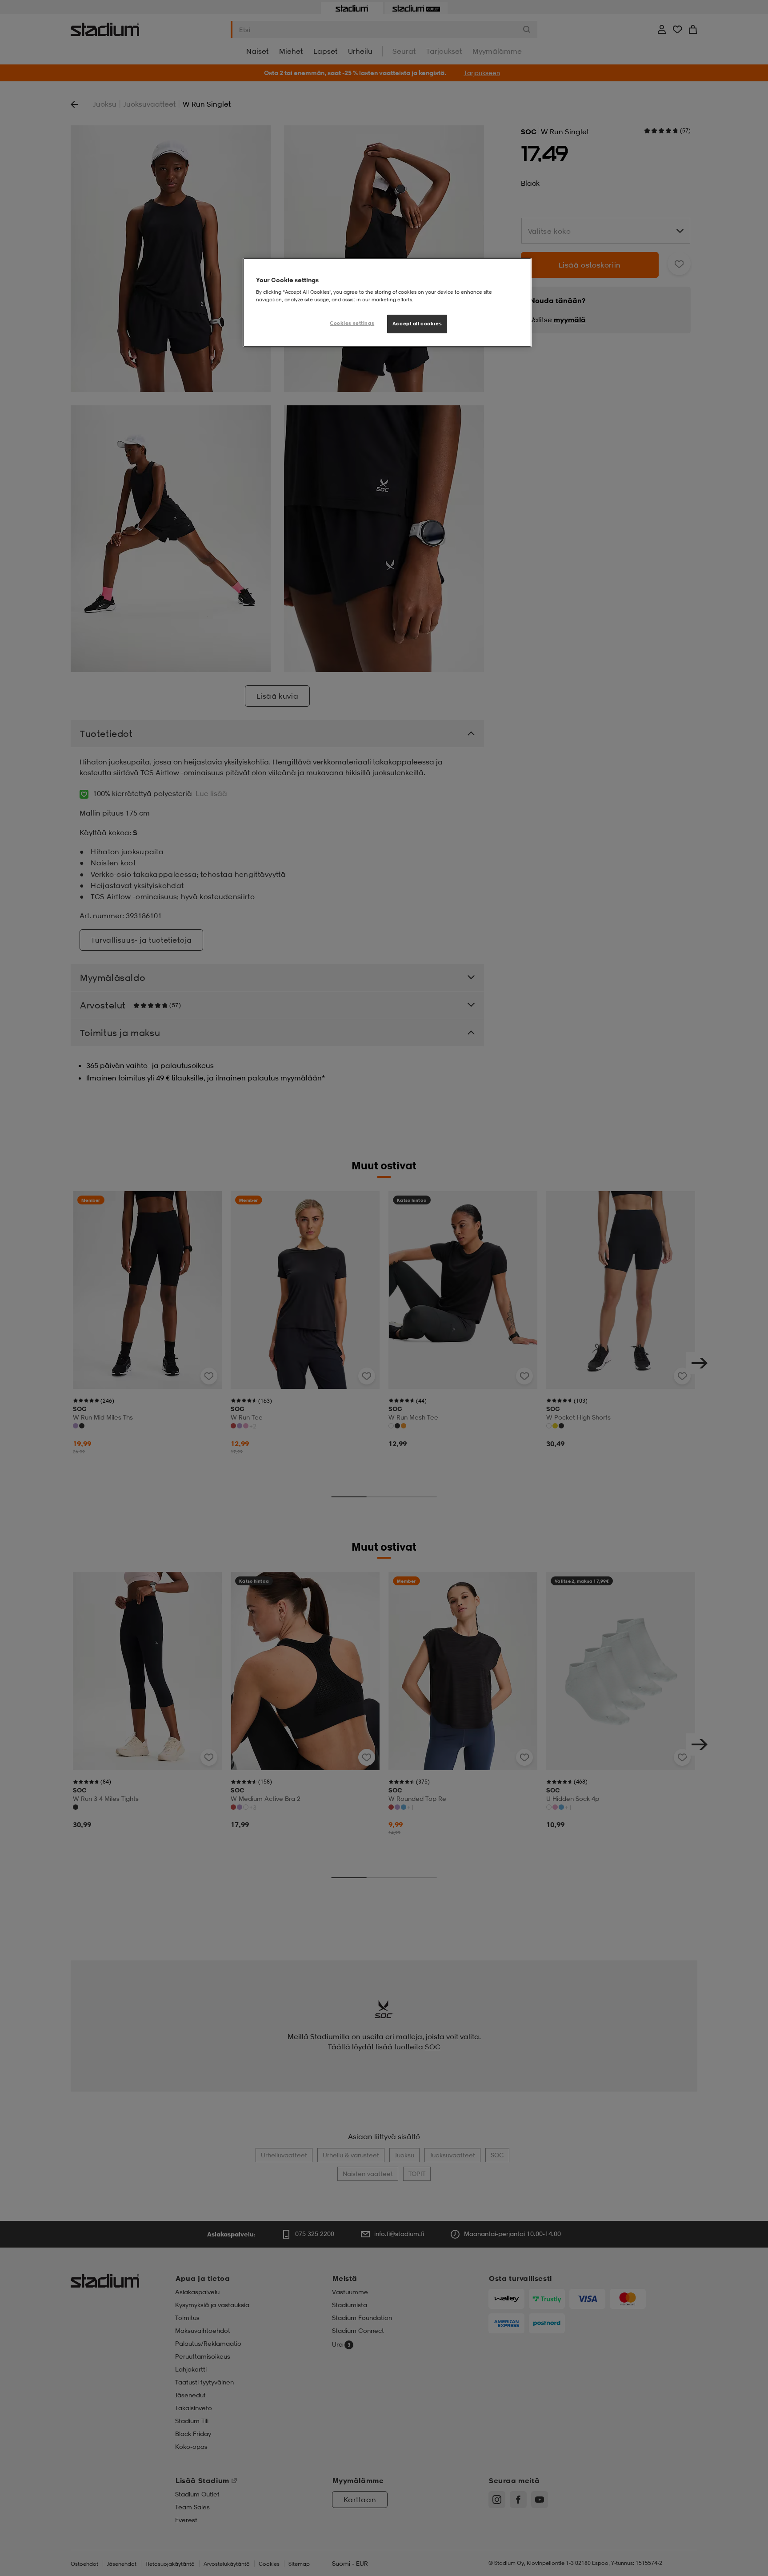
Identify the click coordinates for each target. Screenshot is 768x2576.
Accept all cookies (417, 324)
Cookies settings (352, 323)
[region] (387, 303)
